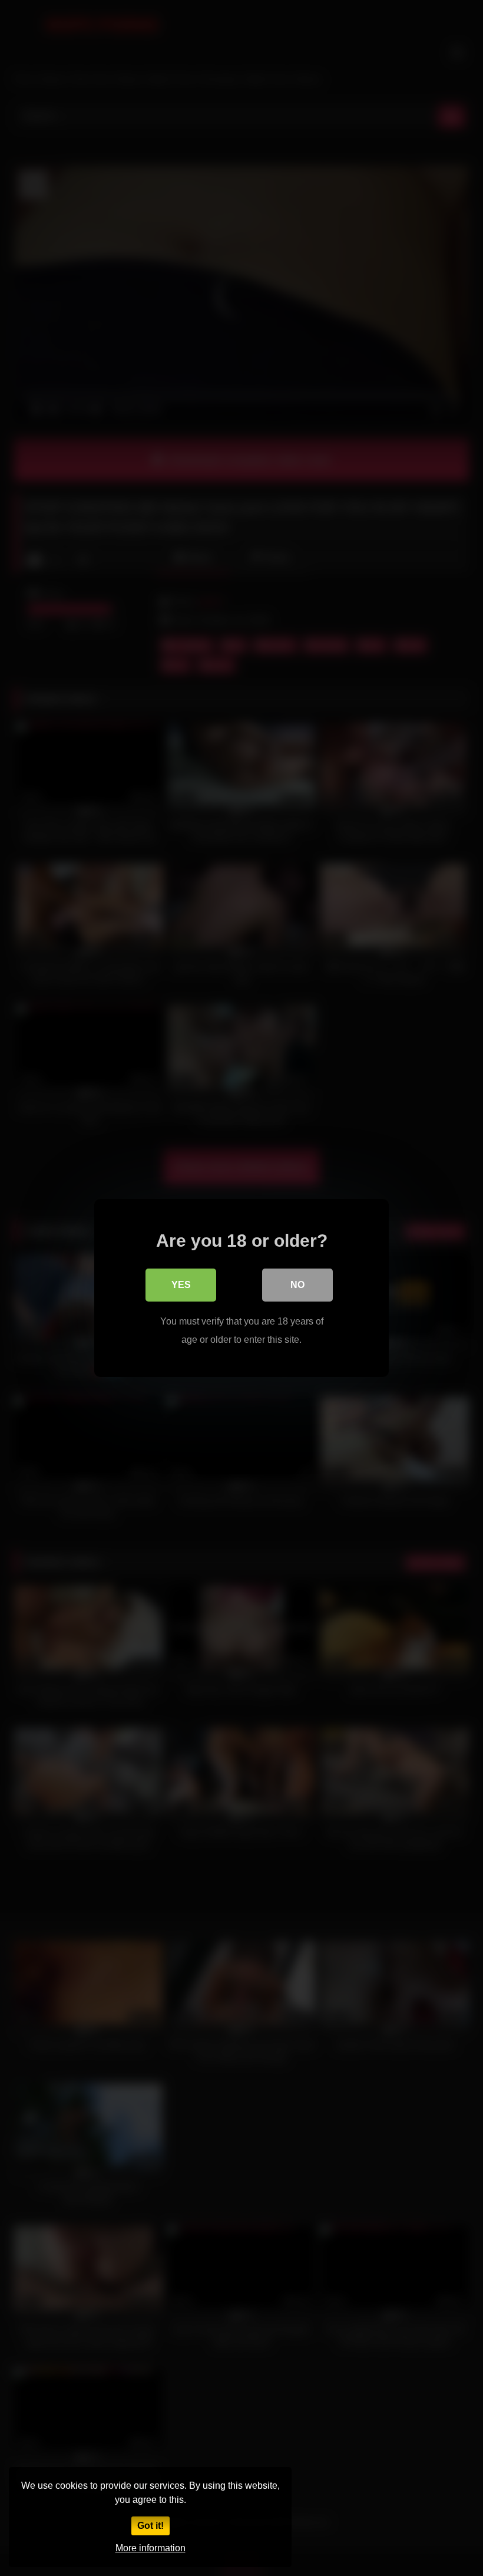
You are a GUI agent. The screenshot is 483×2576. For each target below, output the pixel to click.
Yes (181, 1285)
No (297, 1285)
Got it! (150, 2526)
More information (150, 2548)
